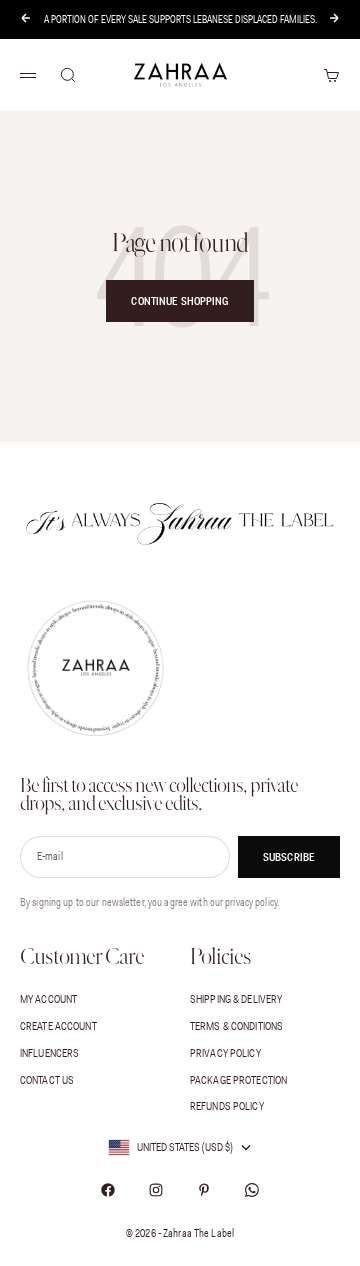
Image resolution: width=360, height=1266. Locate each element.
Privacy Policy (225, 1053)
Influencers (49, 1053)
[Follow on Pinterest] (204, 1190)
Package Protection (238, 1080)
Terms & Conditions (236, 1026)
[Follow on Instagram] (156, 1190)
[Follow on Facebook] (108, 1190)
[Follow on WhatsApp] (252, 1190)
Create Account (58, 1026)
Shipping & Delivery (236, 999)
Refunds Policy (227, 1106)
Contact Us (47, 1080)
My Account (48, 999)
